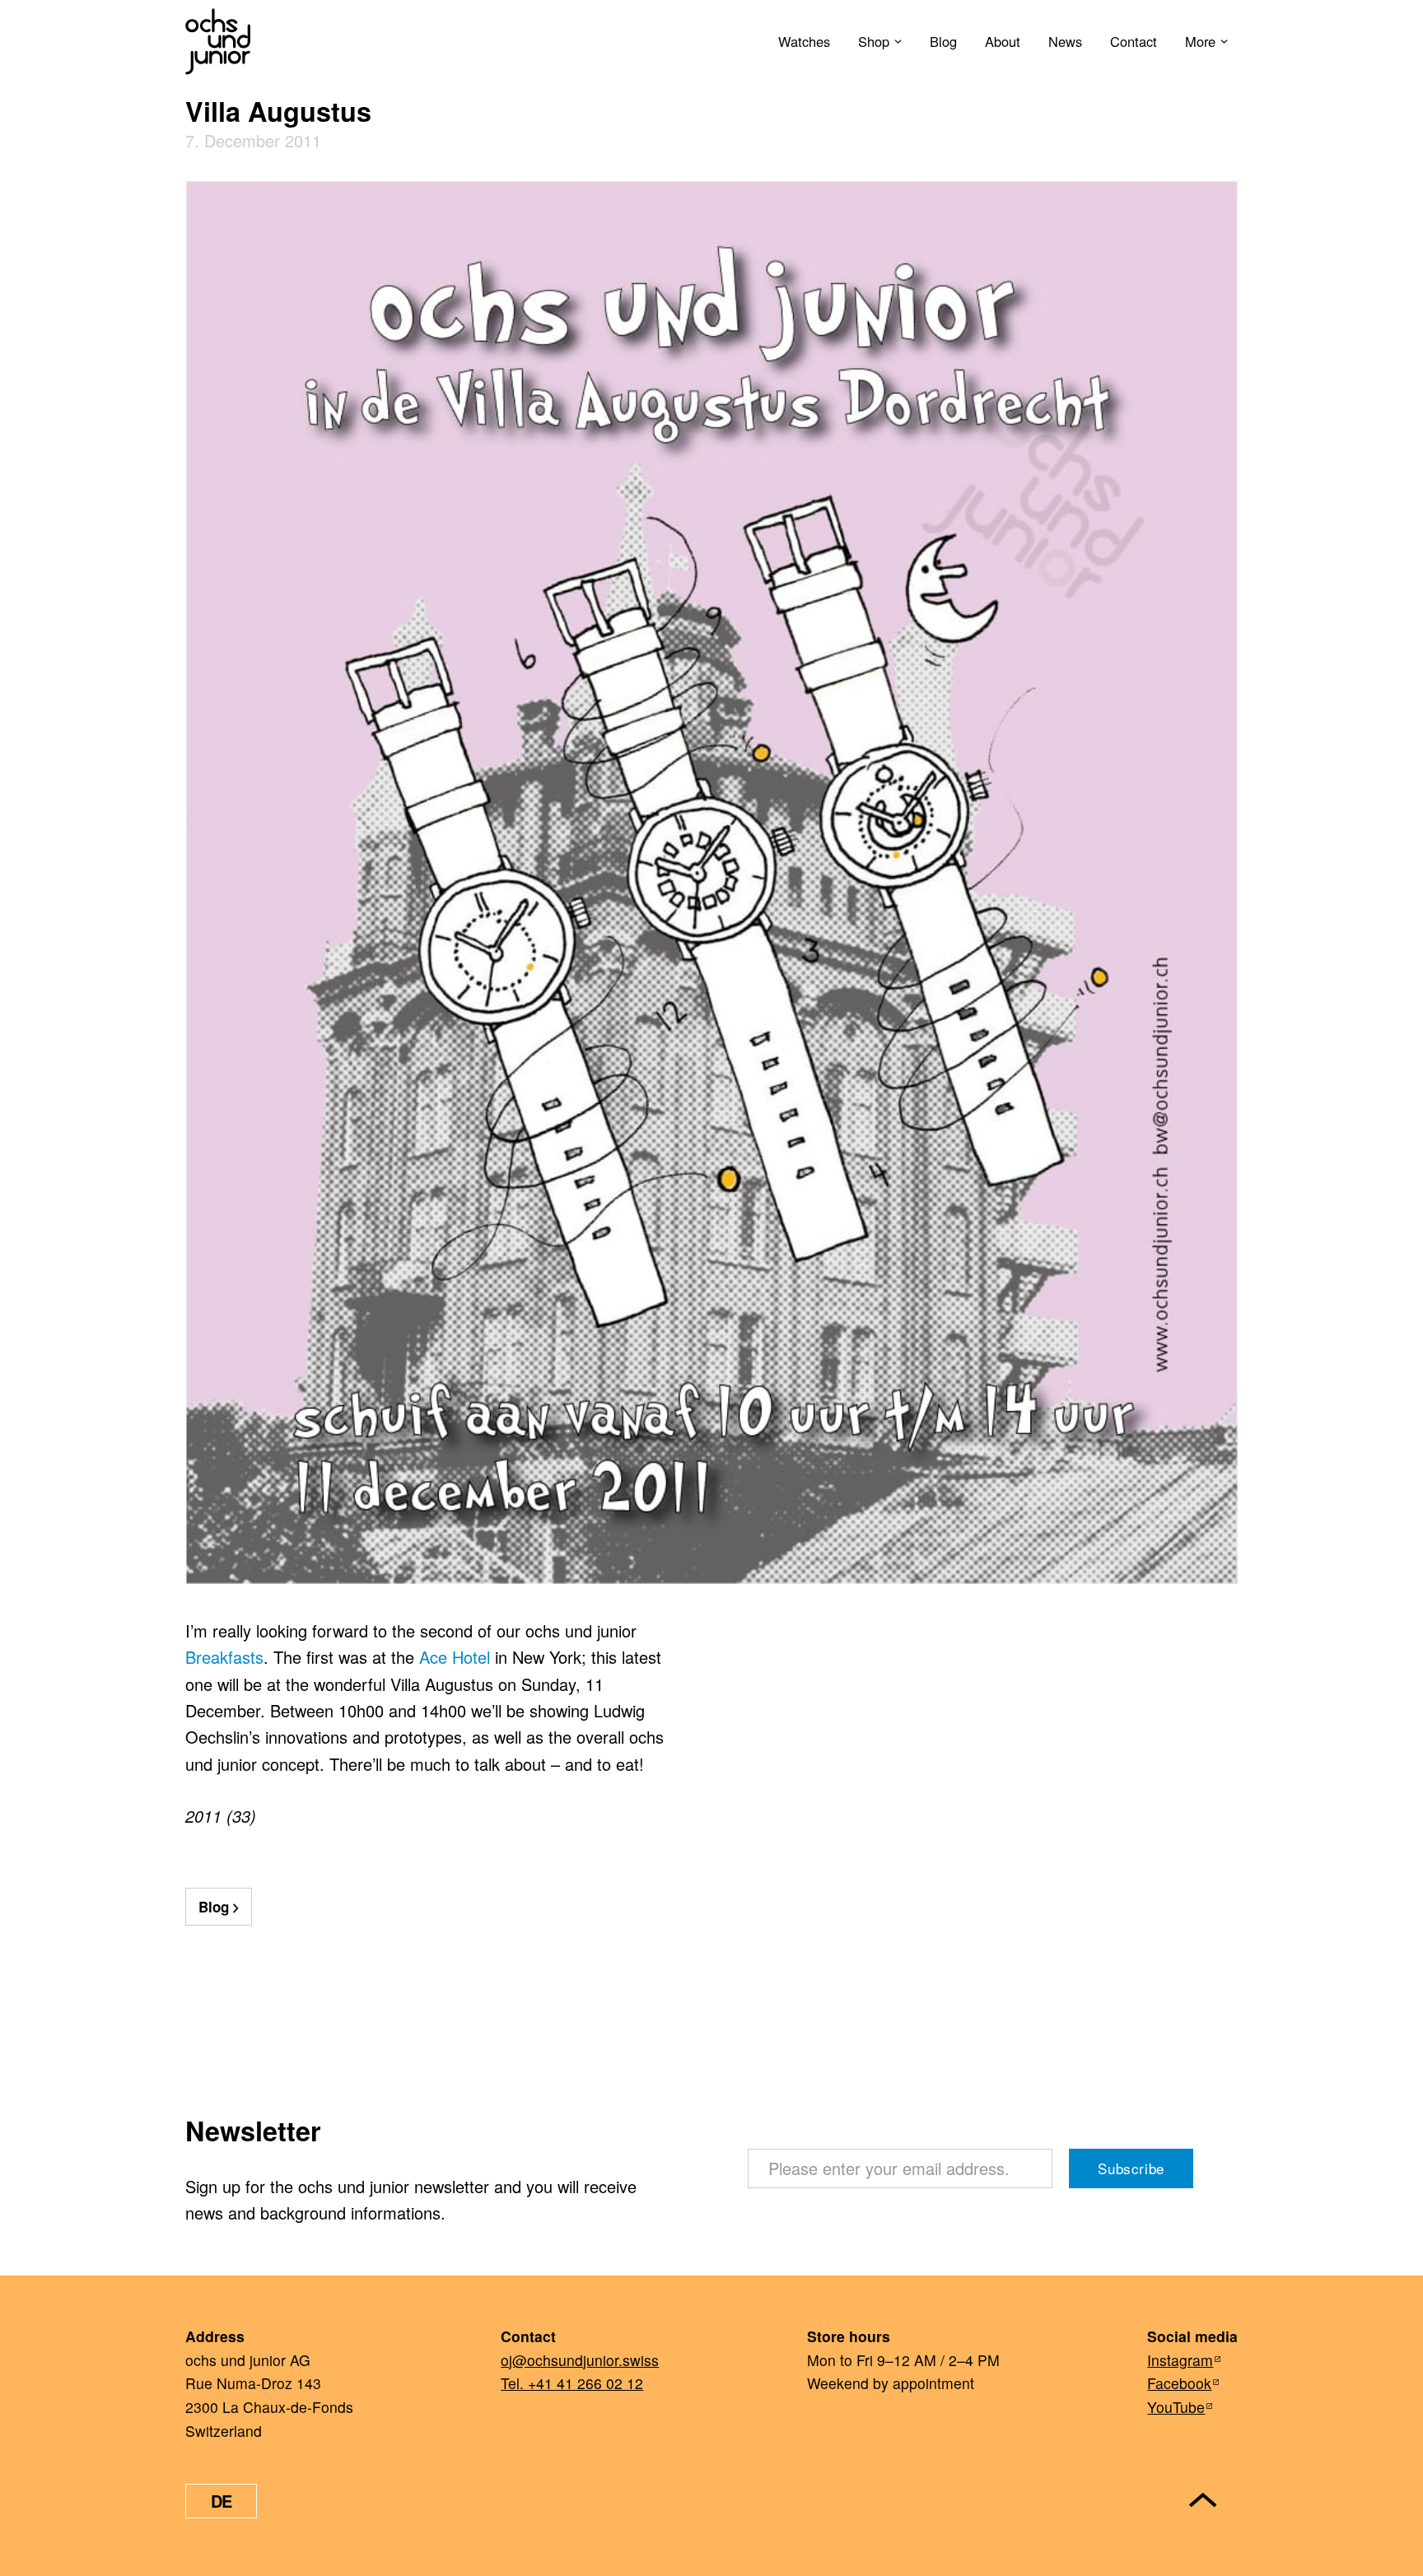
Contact (1134, 41)
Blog (943, 41)
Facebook (1179, 2383)
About (1003, 41)
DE (222, 2501)
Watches (804, 41)
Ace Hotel (455, 1657)
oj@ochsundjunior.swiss (580, 2360)
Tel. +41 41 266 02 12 (572, 2383)
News (1065, 41)
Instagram (1180, 2360)
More (1200, 41)
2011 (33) (221, 1816)
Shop (874, 41)
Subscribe (1131, 2168)
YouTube (1176, 2407)
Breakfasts (224, 1657)
